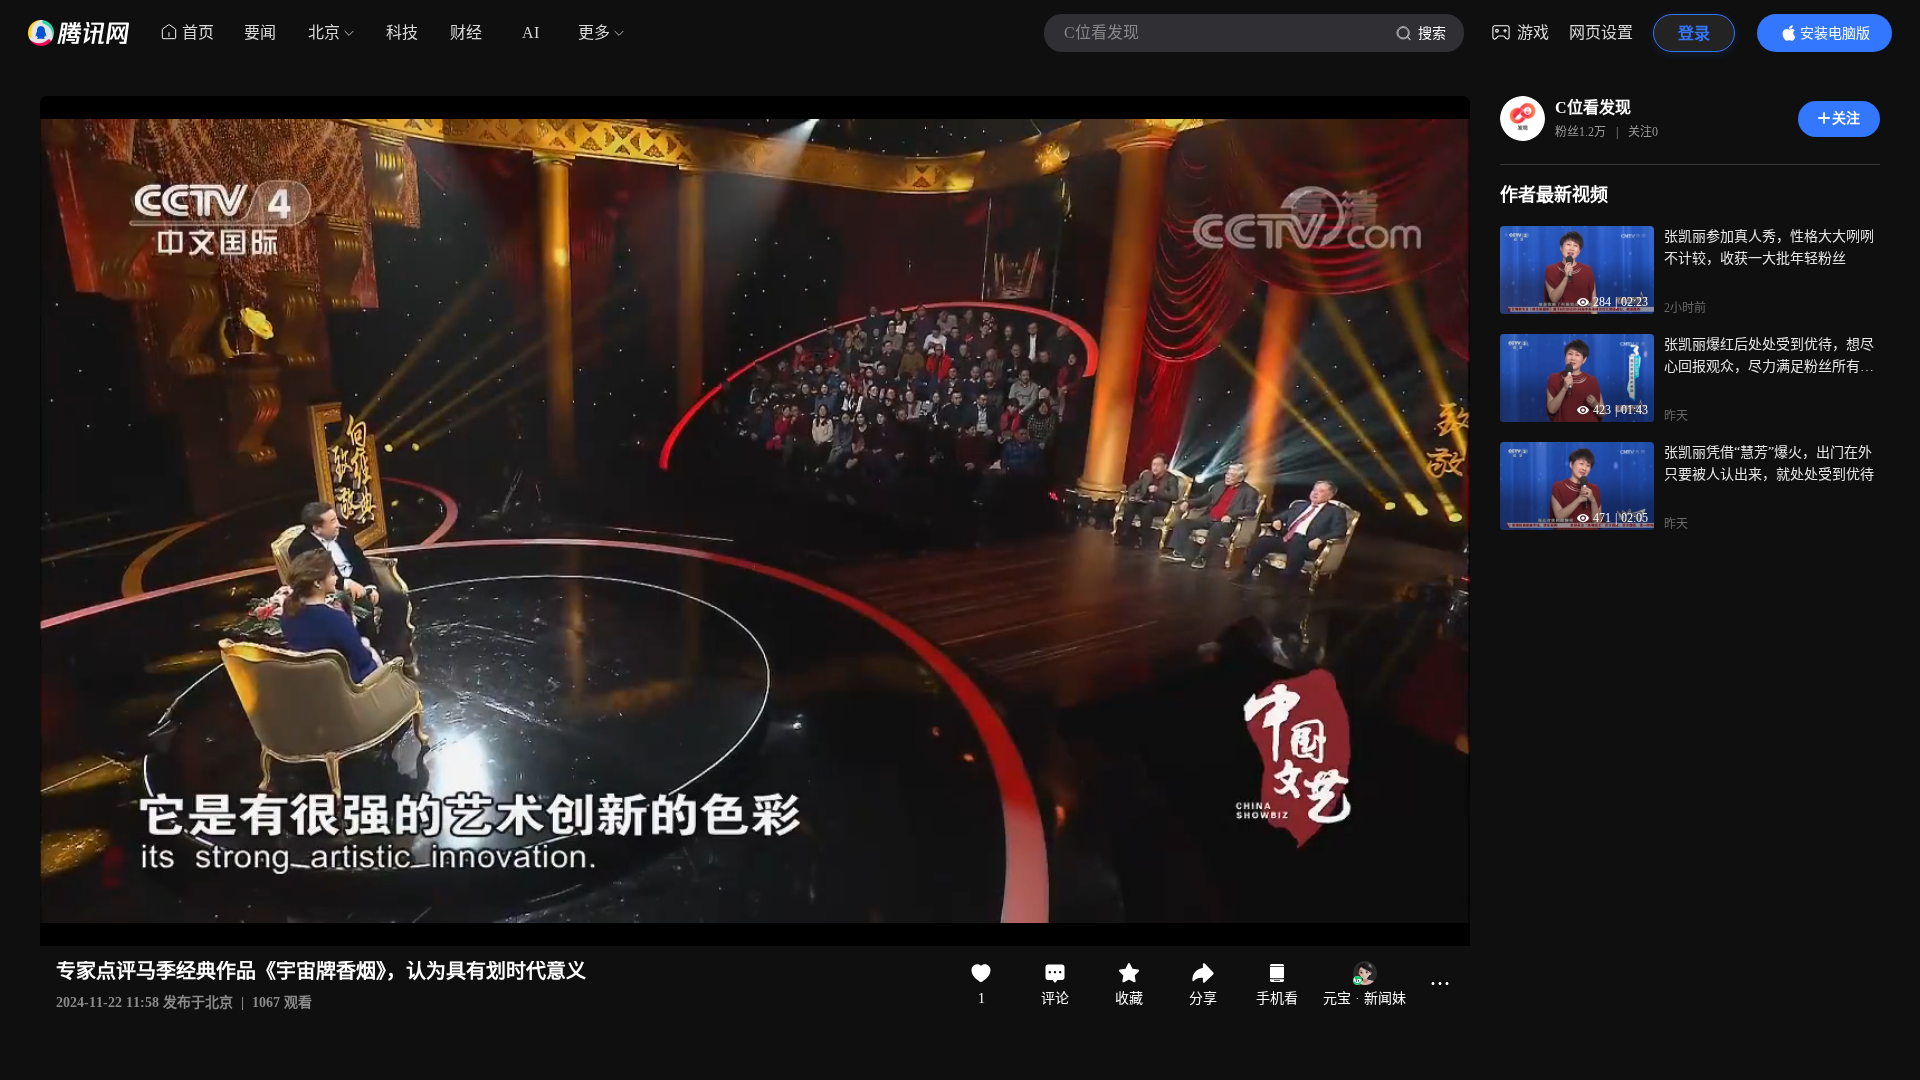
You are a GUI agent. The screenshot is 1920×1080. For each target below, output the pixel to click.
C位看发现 (1593, 107)
